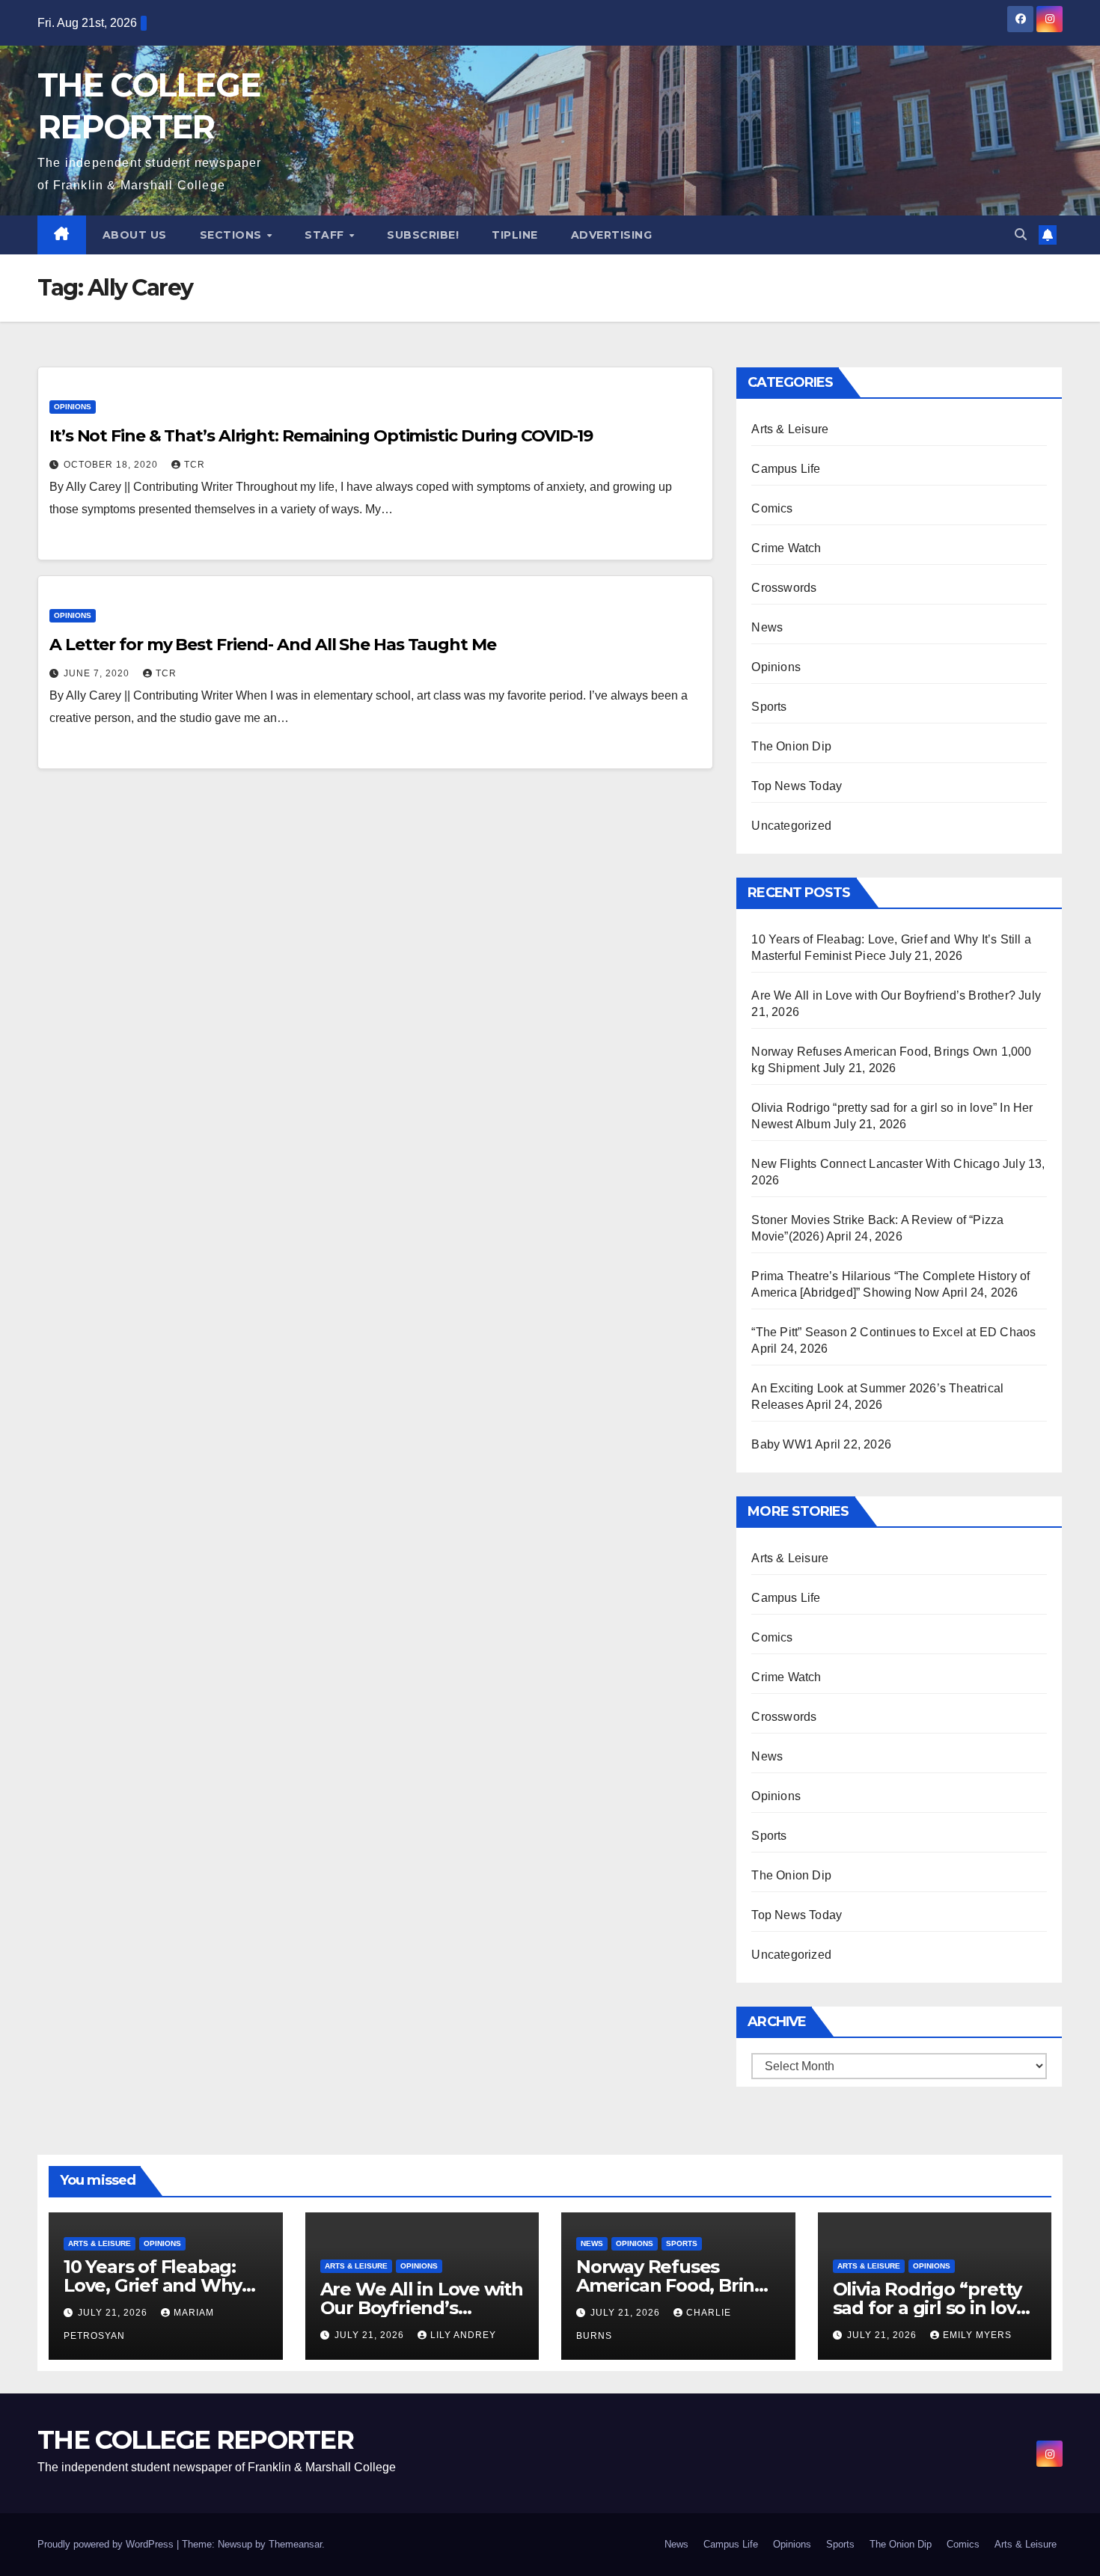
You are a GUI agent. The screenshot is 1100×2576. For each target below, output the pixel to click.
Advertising (612, 235)
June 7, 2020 (98, 673)
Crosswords (784, 588)
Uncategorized (791, 826)
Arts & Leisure (790, 429)
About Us (135, 235)
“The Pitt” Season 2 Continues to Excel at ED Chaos (893, 1332)
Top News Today (797, 786)
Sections (233, 235)
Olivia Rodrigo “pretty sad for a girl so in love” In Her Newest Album (934, 2308)
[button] (1021, 235)
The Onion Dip (791, 746)
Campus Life (786, 469)
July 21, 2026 (114, 2313)
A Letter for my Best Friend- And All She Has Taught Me (273, 645)
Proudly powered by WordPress (107, 2544)
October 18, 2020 (112, 465)
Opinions (73, 407)
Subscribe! (423, 235)
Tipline (515, 235)
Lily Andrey (463, 2335)
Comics (772, 508)
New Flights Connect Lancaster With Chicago (875, 1164)
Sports (769, 707)
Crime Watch (786, 548)
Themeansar (295, 2544)
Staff (326, 235)
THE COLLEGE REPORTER (195, 2440)
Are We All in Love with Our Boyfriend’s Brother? (883, 995)
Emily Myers (977, 2335)
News (767, 627)
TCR (195, 465)
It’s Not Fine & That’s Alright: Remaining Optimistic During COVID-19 (321, 436)
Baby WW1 (782, 1444)
